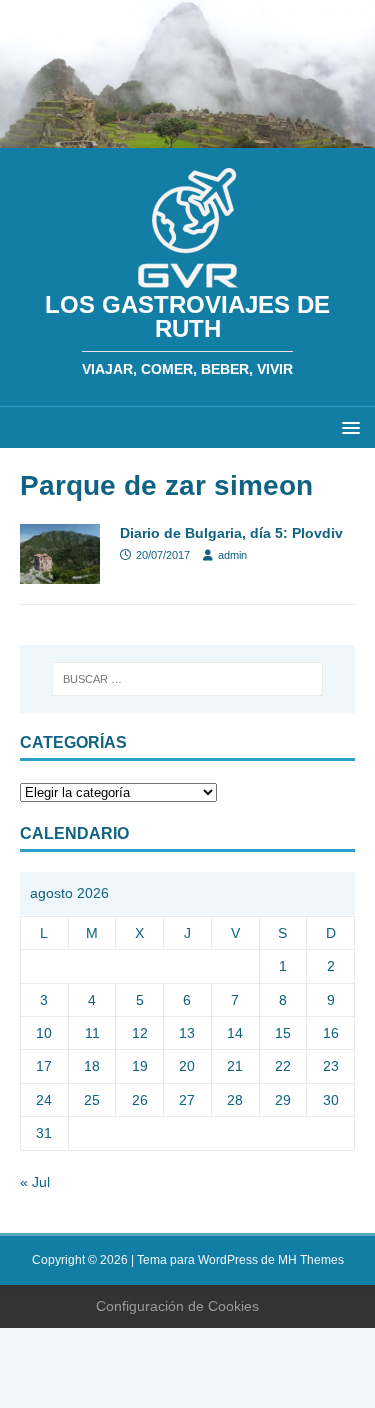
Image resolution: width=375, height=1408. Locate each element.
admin (232, 555)
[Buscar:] (188, 679)
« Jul (35, 1182)
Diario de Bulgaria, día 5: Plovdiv (231, 533)
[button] (347, 426)
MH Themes (311, 1260)
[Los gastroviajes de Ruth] (187, 137)
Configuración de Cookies (177, 1306)
